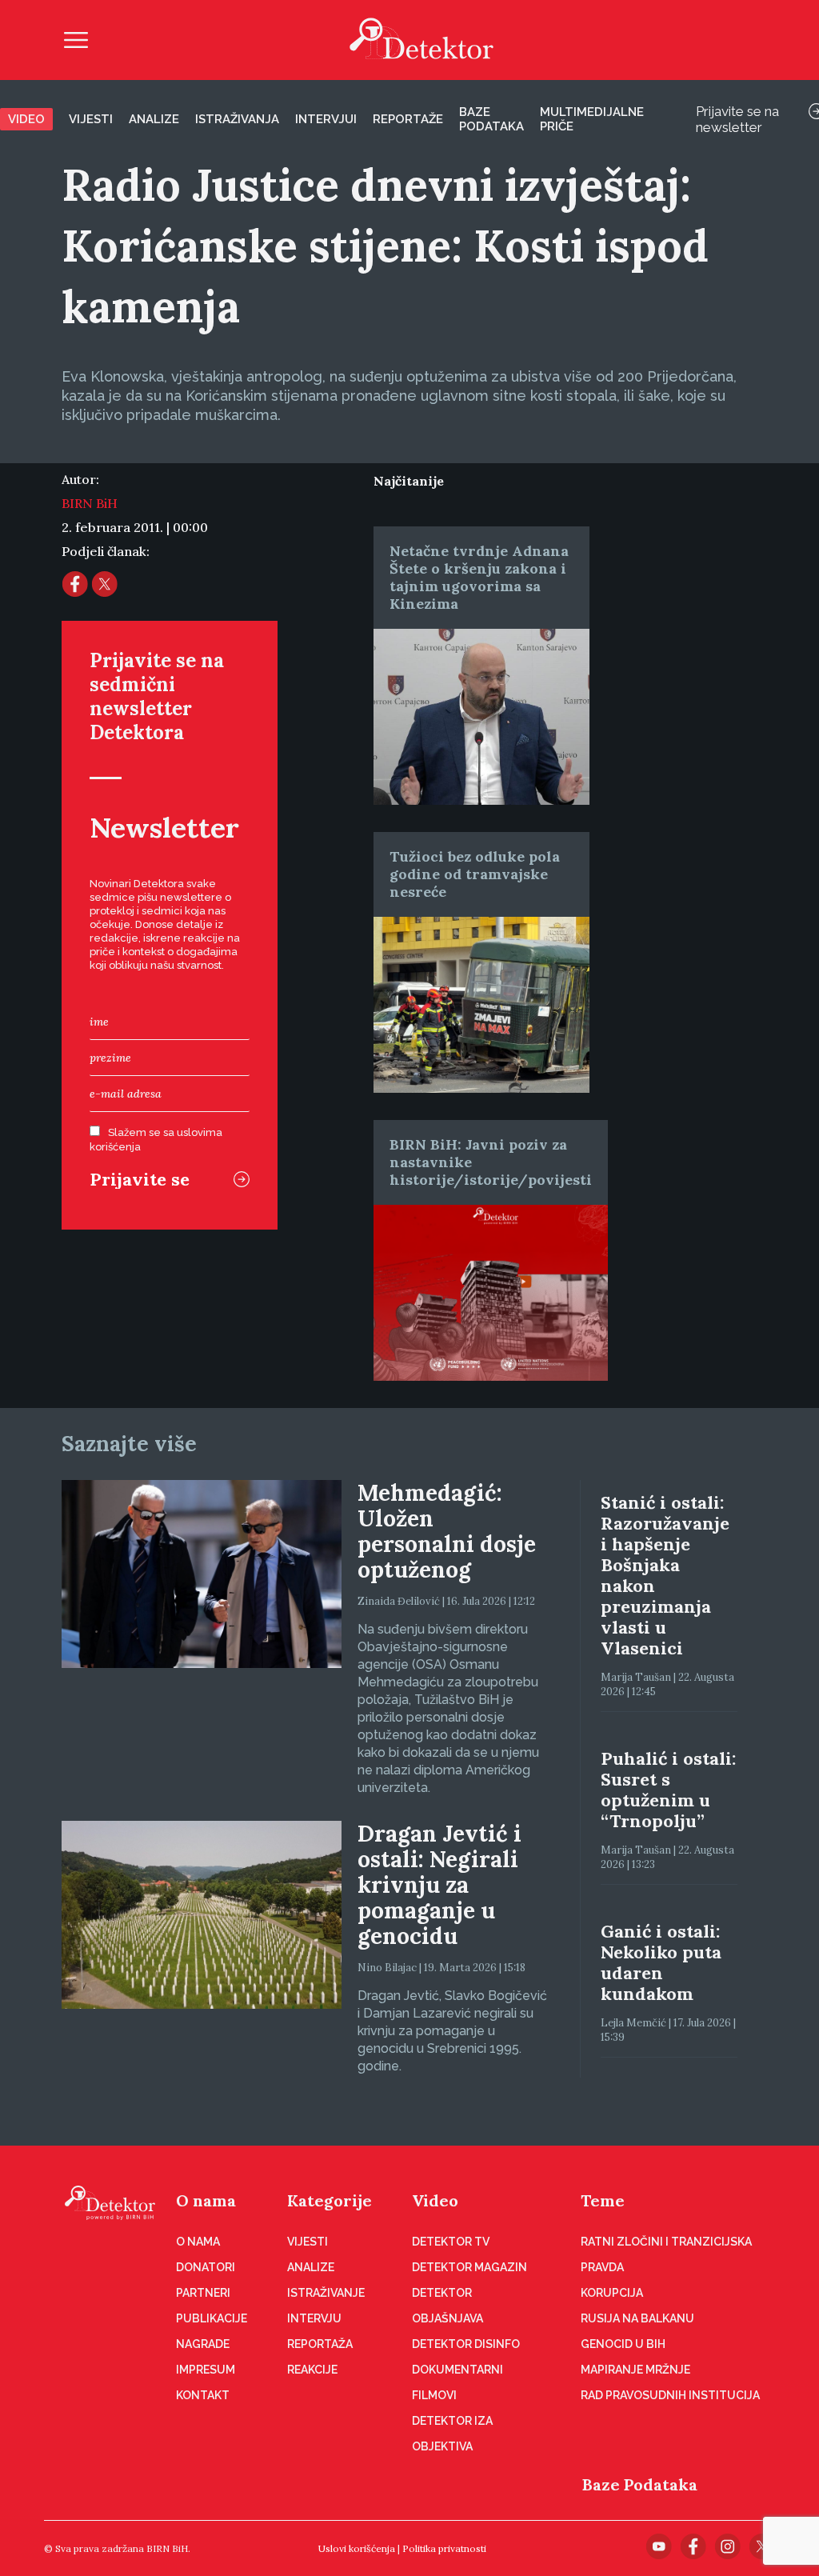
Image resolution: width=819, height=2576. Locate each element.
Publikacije (212, 2318)
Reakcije (312, 2370)
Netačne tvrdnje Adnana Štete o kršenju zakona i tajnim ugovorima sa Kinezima (479, 577)
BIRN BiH (90, 503)
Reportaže (408, 119)
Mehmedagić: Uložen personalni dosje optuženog (447, 1531)
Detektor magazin (469, 2267)
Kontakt (203, 2395)
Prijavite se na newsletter (737, 119)
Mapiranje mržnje (635, 2370)
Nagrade (203, 2344)
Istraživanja (237, 119)
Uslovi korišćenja (357, 2548)
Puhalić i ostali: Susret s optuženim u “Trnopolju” (668, 1790)
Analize (154, 119)
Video (26, 119)
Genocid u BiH (623, 2344)
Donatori (206, 2267)
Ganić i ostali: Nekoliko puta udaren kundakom (661, 1962)
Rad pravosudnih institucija (670, 2395)
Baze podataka (491, 119)
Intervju (314, 2318)
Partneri (203, 2293)
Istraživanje (326, 2293)
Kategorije (330, 2200)
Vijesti (91, 119)
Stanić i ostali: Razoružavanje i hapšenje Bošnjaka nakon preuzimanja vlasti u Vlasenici (665, 1575)
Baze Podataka (640, 2484)
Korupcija (612, 2293)
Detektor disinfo (466, 2344)
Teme (603, 2200)
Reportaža (320, 2344)
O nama (206, 2200)
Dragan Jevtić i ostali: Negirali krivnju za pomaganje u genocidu (439, 1885)
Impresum (206, 2370)
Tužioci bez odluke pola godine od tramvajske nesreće (475, 874)
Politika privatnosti (444, 2548)
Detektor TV (451, 2242)
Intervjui (326, 119)
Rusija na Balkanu (637, 2318)
